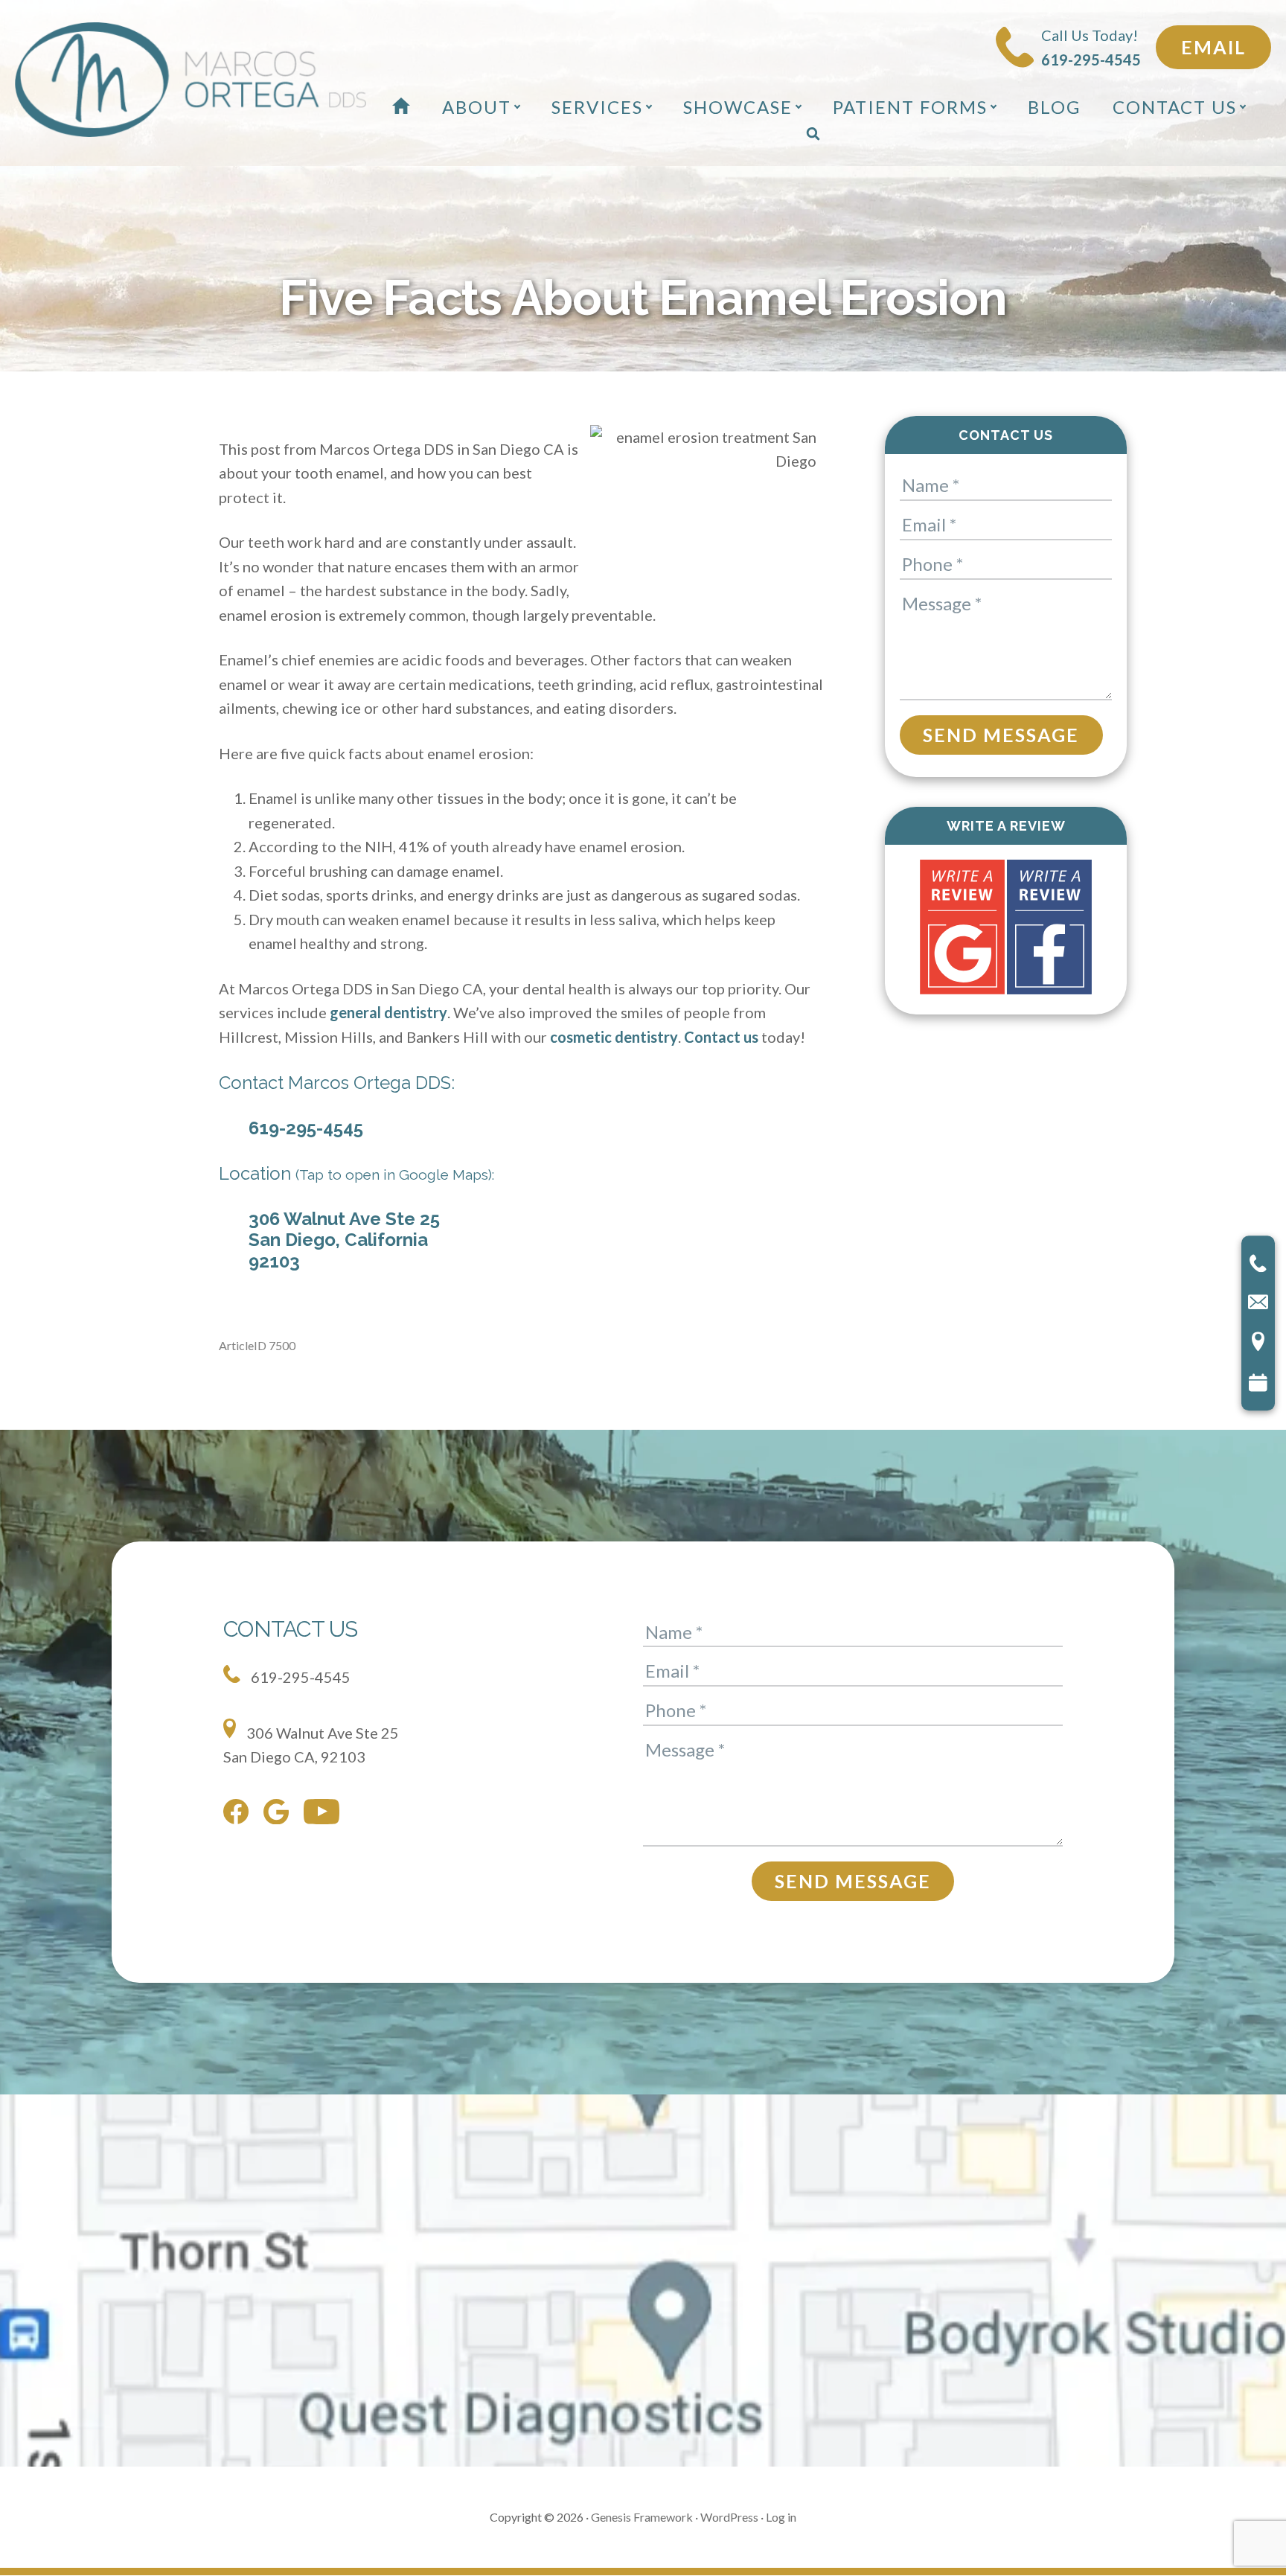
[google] (280, 1815)
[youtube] (325, 1815)
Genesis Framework (642, 2517)
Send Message (1001, 735)
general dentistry (388, 1012)
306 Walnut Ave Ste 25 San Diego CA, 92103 (311, 1745)
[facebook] (240, 1815)
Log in (781, 2517)
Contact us (721, 1037)
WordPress (729, 2517)
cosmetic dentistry (614, 1037)
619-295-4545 (306, 1128)
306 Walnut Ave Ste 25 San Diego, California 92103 (344, 1240)
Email (1213, 47)
